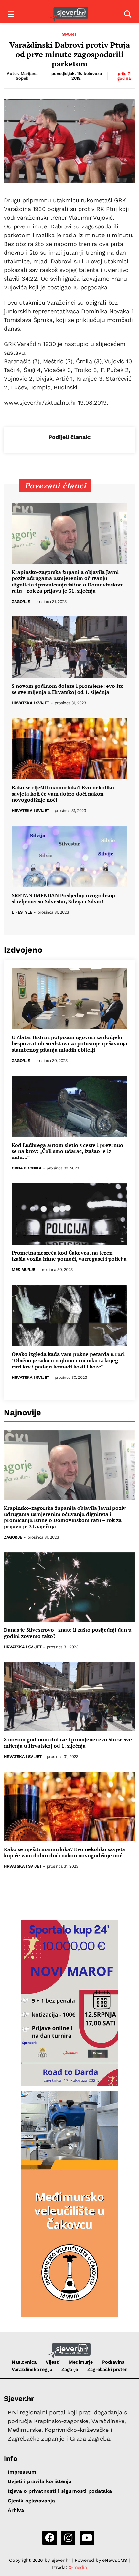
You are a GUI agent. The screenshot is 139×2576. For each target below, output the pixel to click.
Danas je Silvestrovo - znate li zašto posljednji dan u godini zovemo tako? (68, 1633)
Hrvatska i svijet (31, 703)
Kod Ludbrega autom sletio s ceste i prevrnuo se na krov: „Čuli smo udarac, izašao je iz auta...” (67, 1151)
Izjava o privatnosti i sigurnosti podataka (60, 2491)
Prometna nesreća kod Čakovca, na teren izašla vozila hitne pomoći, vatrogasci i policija (69, 1256)
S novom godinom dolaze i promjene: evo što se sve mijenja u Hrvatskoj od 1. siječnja (68, 689)
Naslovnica (24, 2362)
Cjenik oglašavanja (31, 2501)
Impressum (22, 2472)
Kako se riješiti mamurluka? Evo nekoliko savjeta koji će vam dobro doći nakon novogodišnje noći (63, 794)
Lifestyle (22, 912)
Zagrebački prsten (107, 2369)
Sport (69, 34)
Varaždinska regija (32, 2369)
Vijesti (53, 2362)
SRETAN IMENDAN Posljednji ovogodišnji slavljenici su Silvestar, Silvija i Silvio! (63, 898)
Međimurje (23, 1270)
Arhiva (16, 2510)
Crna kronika (27, 1168)
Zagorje (21, 602)
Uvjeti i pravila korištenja (40, 2481)
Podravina (113, 2362)
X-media (78, 2567)
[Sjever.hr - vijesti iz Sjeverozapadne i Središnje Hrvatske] (69, 14)
